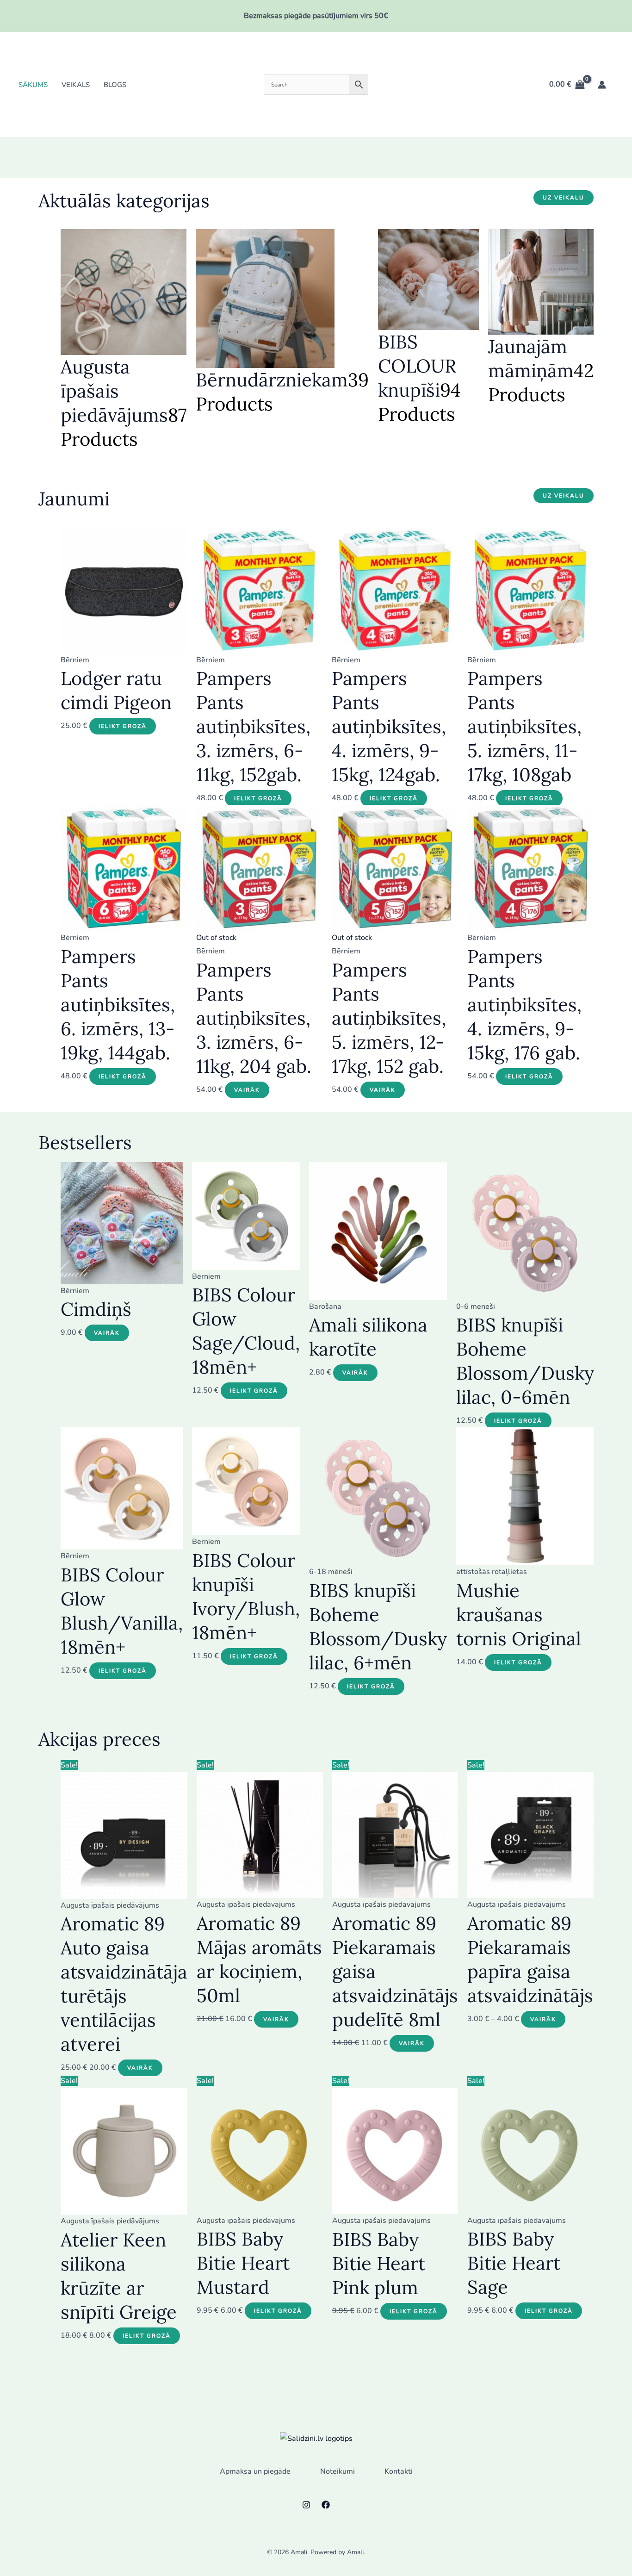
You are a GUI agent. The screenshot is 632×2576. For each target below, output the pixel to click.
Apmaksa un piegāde (255, 2471)
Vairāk (247, 1090)
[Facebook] (326, 2505)
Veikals (76, 85)
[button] (564, 198)
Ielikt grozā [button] (123, 726)
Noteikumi (338, 2471)
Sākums (33, 85)
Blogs (115, 85)
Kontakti (399, 2471)
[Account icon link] (602, 85)
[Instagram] (306, 2505)
